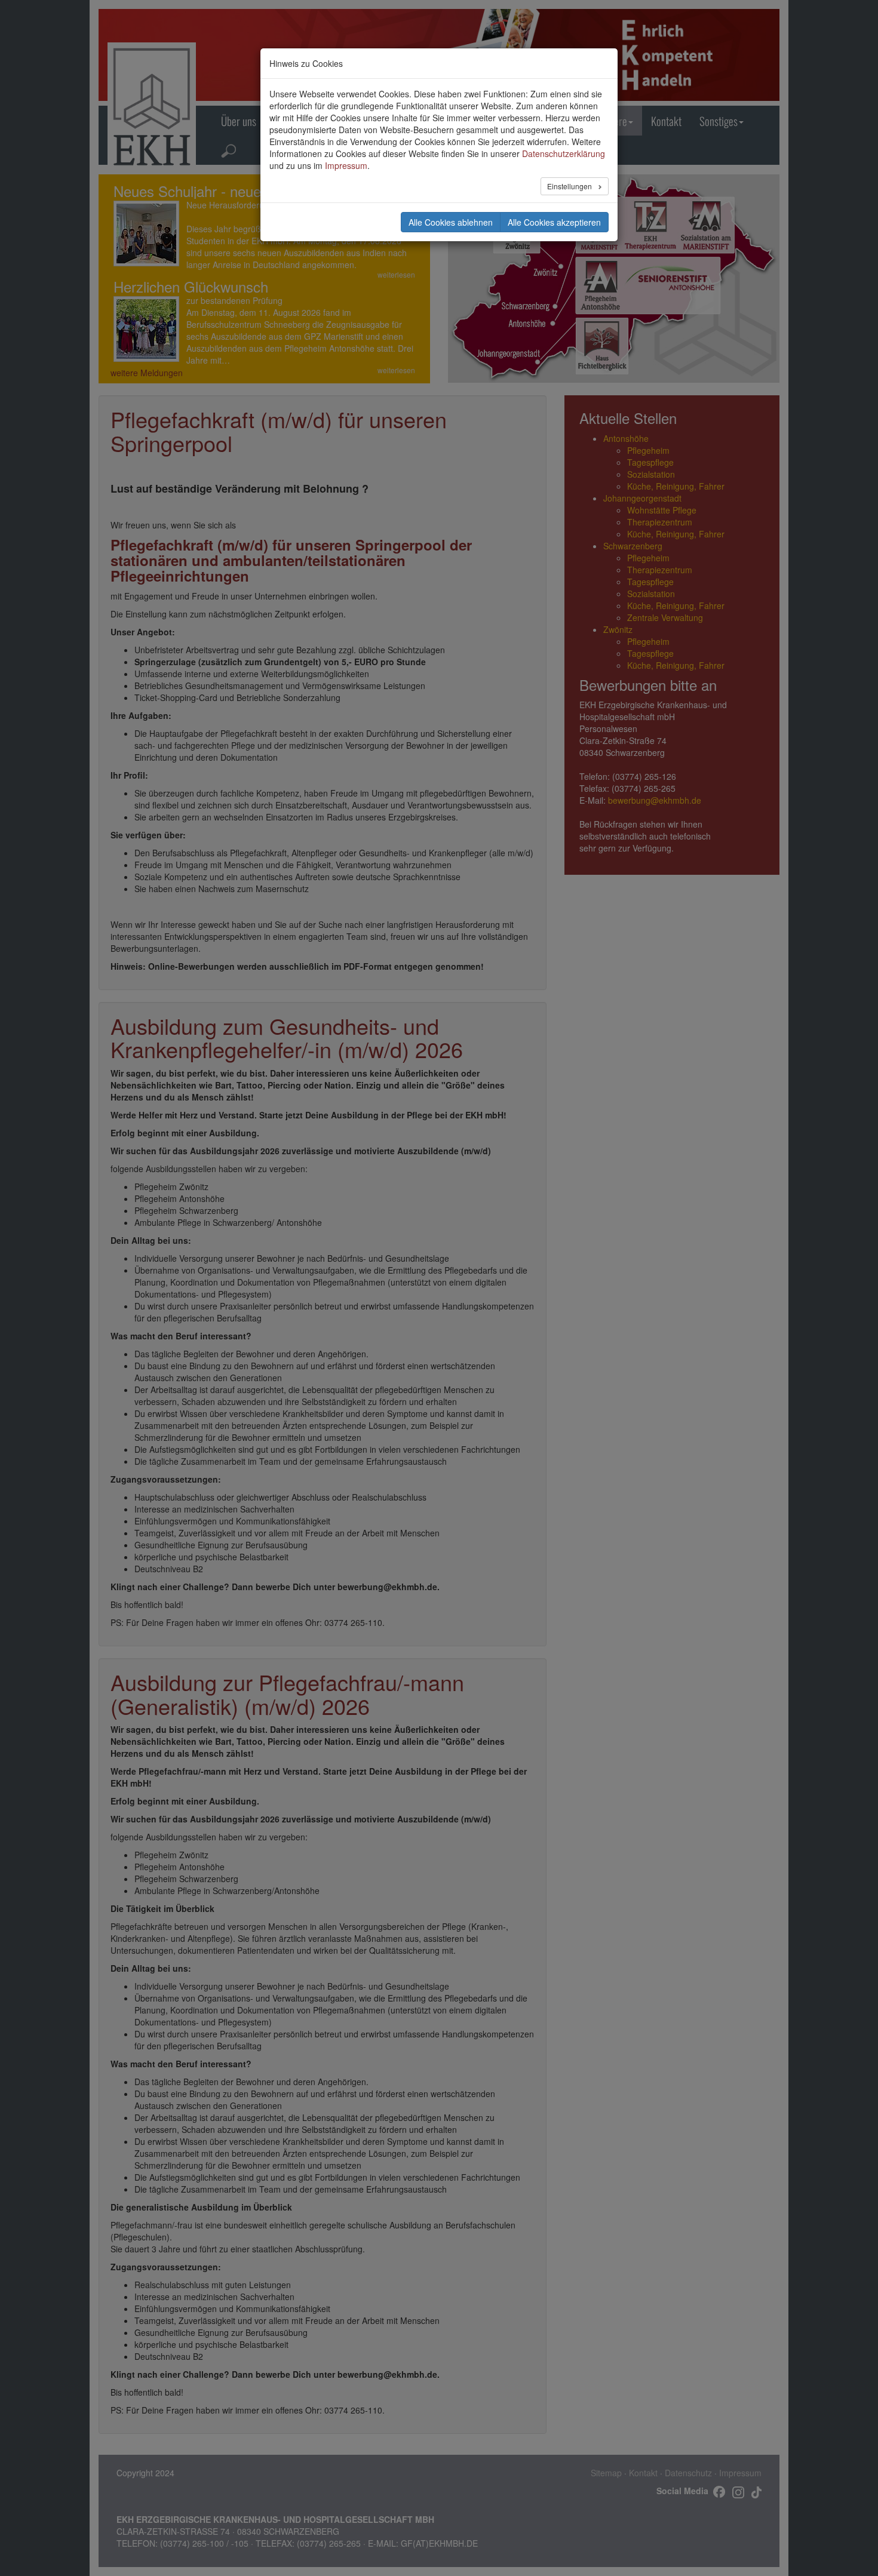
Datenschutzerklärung (564, 153)
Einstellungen (570, 186)
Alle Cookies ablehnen (451, 222)
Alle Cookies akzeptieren (554, 222)
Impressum (346, 165)
